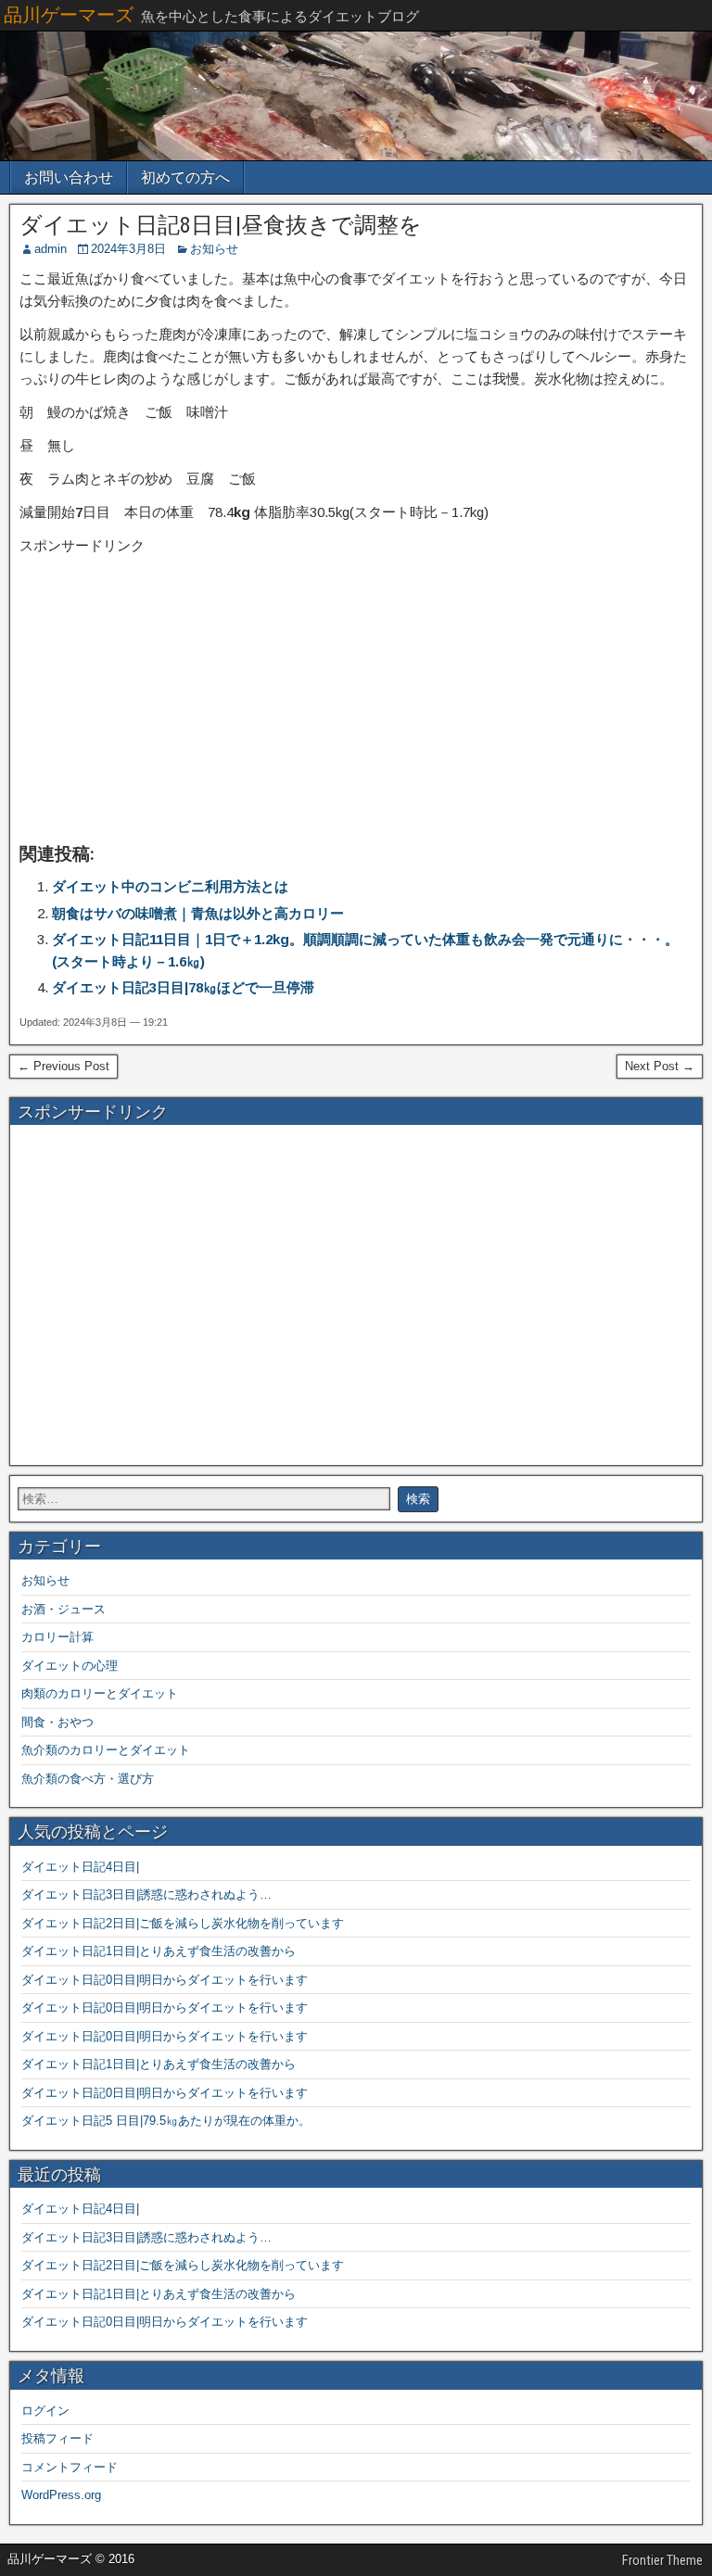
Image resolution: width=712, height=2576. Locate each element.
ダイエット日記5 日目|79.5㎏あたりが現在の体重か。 (166, 2121)
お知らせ (214, 249)
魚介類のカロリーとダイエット (106, 1750)
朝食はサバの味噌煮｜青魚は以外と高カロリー (198, 913)
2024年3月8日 (128, 249)
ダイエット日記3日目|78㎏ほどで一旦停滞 (183, 987)
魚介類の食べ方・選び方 (88, 1779)
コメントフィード (70, 2467)
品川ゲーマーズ (69, 15)
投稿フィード (57, 2438)
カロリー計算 (57, 1637)
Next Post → (660, 1066)
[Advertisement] (356, 698)
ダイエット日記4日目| (80, 1867)
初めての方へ (185, 177)
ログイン (45, 2411)
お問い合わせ (69, 177)
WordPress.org (61, 2495)
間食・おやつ (57, 1722)
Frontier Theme (662, 2560)
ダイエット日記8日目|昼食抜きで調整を (221, 225)
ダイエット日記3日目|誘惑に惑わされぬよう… (146, 1894)
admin (51, 249)
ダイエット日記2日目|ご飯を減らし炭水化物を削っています (183, 1923)
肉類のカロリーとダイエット (100, 1693)
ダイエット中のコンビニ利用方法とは (170, 886)
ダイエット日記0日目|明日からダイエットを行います (165, 1980)
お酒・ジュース (64, 1609)
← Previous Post (64, 1066)
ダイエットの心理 (70, 1666)
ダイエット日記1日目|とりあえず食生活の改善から (159, 1951)
